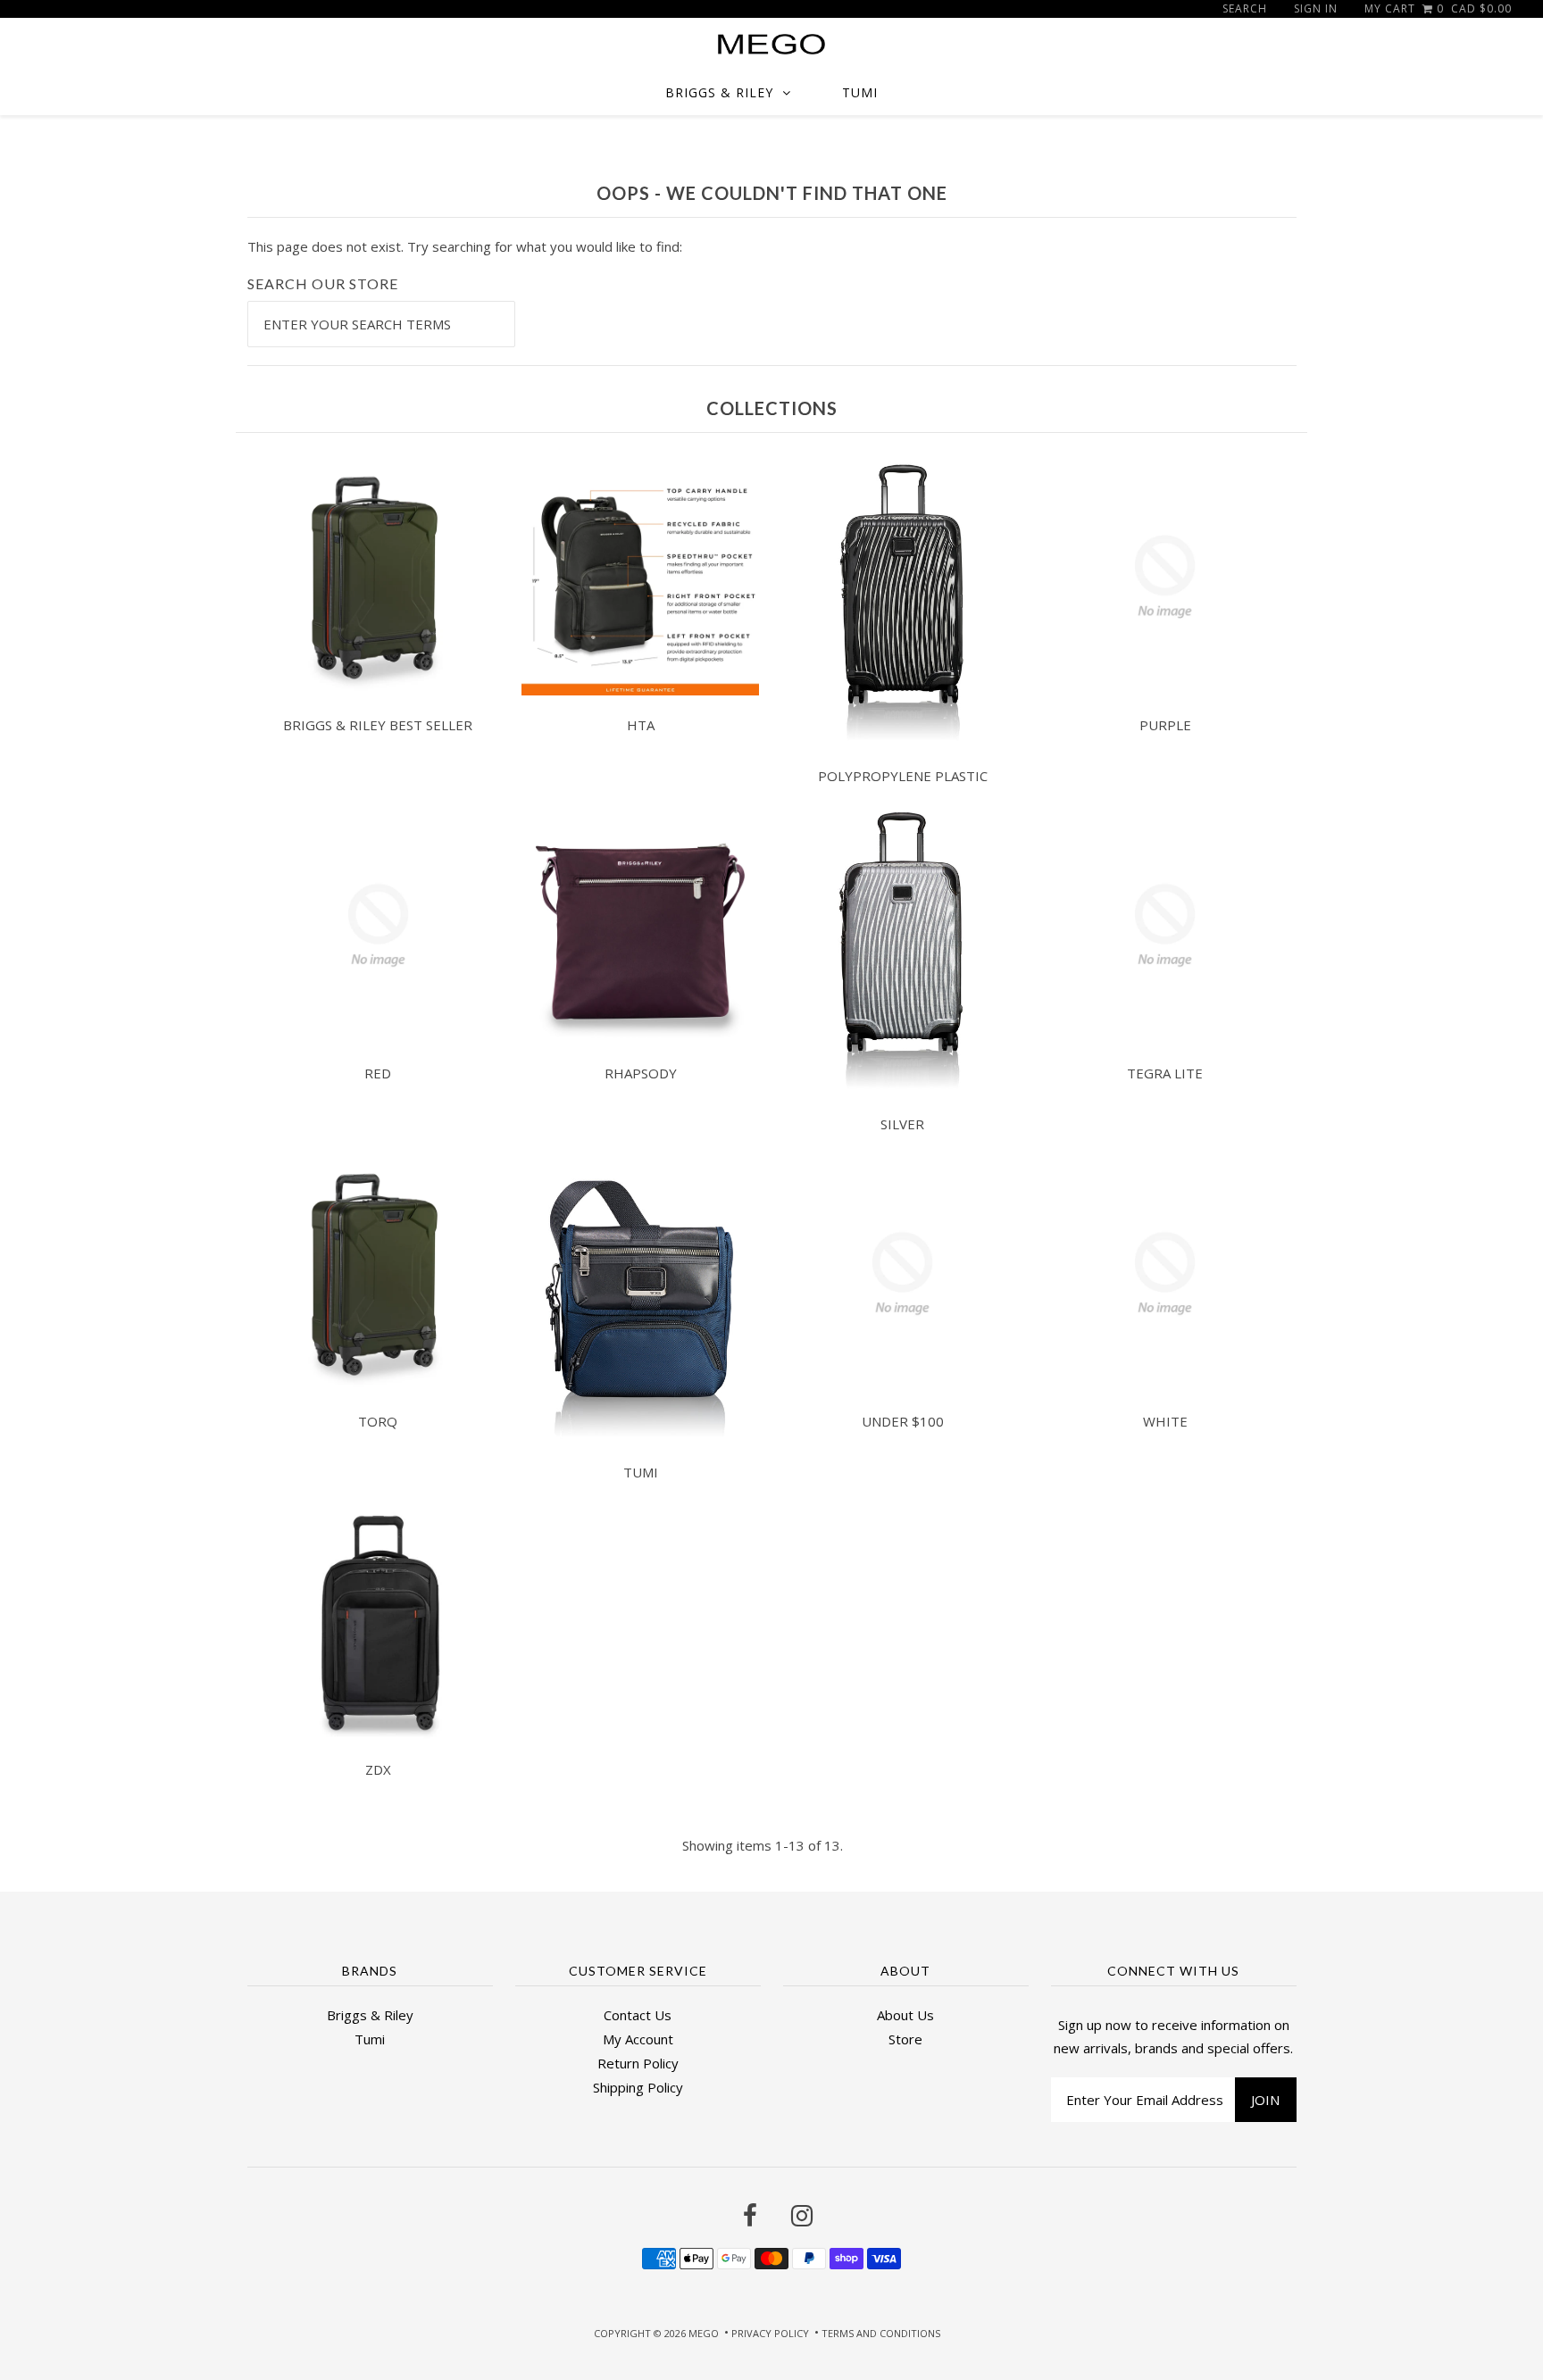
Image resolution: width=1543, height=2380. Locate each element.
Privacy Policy (770, 2333)
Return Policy (638, 2063)
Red (378, 1073)
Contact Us (638, 2015)
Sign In (1316, 8)
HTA (641, 725)
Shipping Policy (638, 2087)
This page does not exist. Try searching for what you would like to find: (465, 246)
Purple (1165, 725)
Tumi (860, 92)
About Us (905, 2015)
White (1165, 1421)
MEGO (704, 2333)
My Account (638, 2039)
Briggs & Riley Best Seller (378, 725)
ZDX (378, 1769)
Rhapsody (641, 1073)
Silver (902, 1124)
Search (1245, 8)
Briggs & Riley (719, 92)
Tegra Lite (1165, 1073)
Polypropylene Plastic (903, 776)
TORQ (378, 1421)
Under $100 (903, 1421)
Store (905, 2039)
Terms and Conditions (881, 2333)
